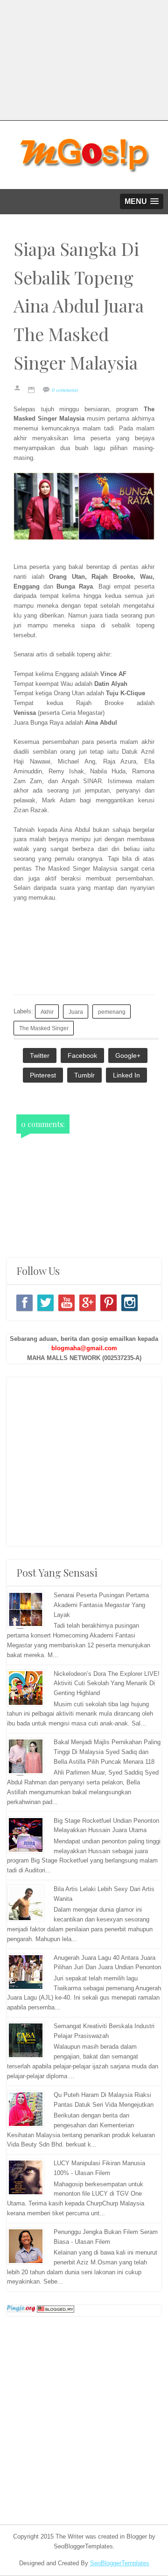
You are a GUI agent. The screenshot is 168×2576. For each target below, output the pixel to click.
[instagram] (129, 1303)
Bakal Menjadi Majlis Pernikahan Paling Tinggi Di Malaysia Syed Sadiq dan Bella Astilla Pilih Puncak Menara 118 (107, 1752)
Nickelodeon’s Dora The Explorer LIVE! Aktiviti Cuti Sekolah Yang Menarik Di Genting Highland (107, 1684)
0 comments (65, 390)
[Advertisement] (84, 1462)
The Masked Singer (44, 1028)
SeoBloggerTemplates (120, 2563)
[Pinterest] (108, 1303)
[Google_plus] (87, 1303)
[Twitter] (45, 1303)
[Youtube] (66, 1303)
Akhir (47, 1012)
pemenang (112, 1012)
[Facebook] (24, 1303)
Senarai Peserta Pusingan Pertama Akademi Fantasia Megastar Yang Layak (101, 1605)
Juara (76, 1012)
